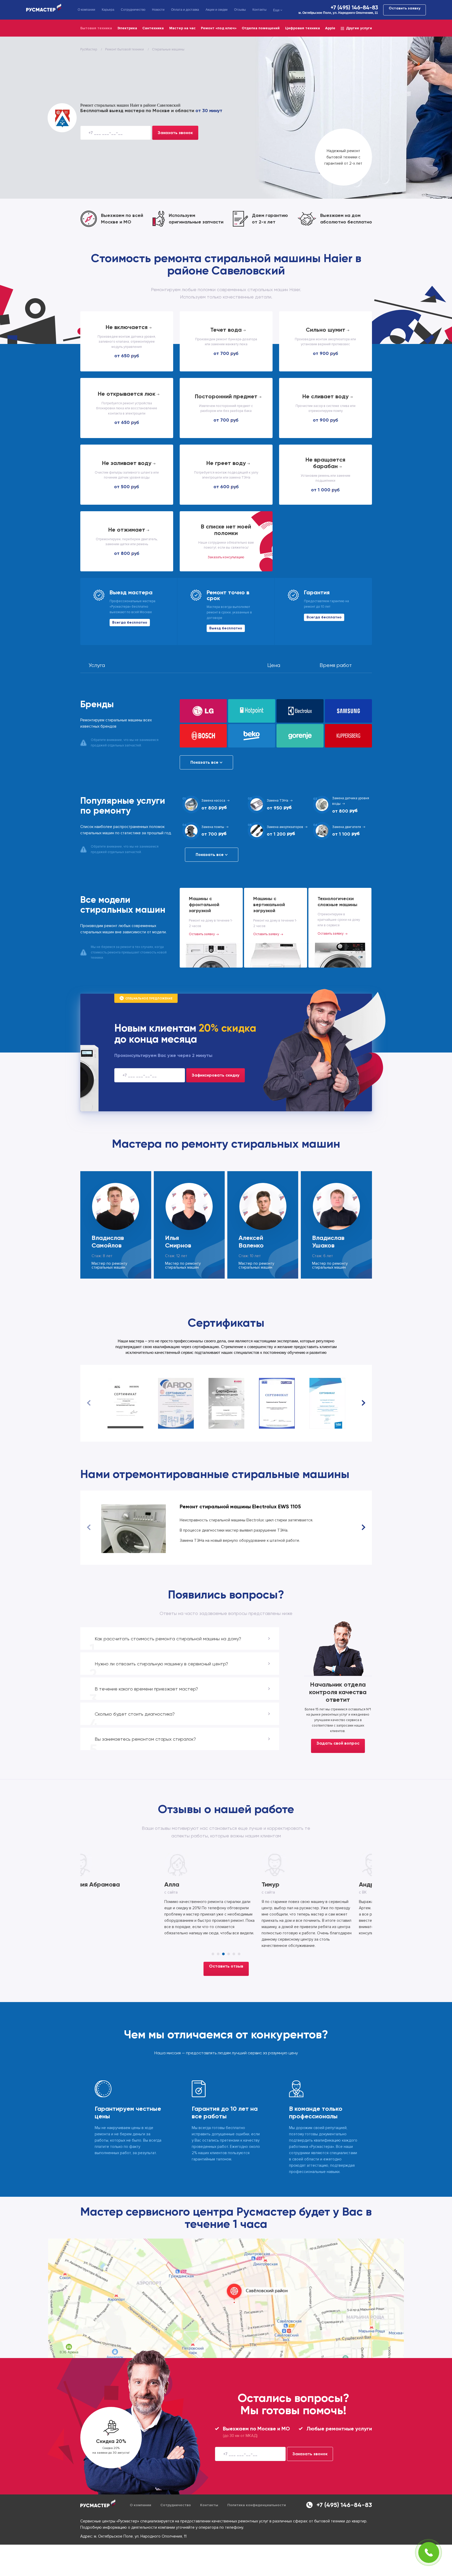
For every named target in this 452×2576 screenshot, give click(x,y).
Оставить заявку (405, 8)
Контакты (259, 10)
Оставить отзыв (226, 1966)
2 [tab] (218, 1954)
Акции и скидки (217, 10)
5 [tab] (234, 1954)
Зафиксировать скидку (216, 1075)
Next (363, 1403)
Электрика (127, 28)
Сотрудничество (133, 10)
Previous (89, 1403)
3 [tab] (223, 1954)
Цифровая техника (303, 28)
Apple (330, 28)
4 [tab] (229, 1954)
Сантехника (153, 28)
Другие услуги (359, 28)
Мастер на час (182, 28)
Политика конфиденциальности (257, 2505)
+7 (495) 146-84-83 (354, 8)
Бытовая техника (96, 28)
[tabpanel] (129, 1896)
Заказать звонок (175, 133)
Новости (158, 10)
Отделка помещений (261, 28)
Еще (276, 10)
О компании (86, 10)
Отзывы (240, 10)
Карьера (108, 10)
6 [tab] (239, 1954)
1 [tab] (213, 1954)
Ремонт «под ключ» (219, 28)
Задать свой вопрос (338, 1743)
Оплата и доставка (185, 10)
